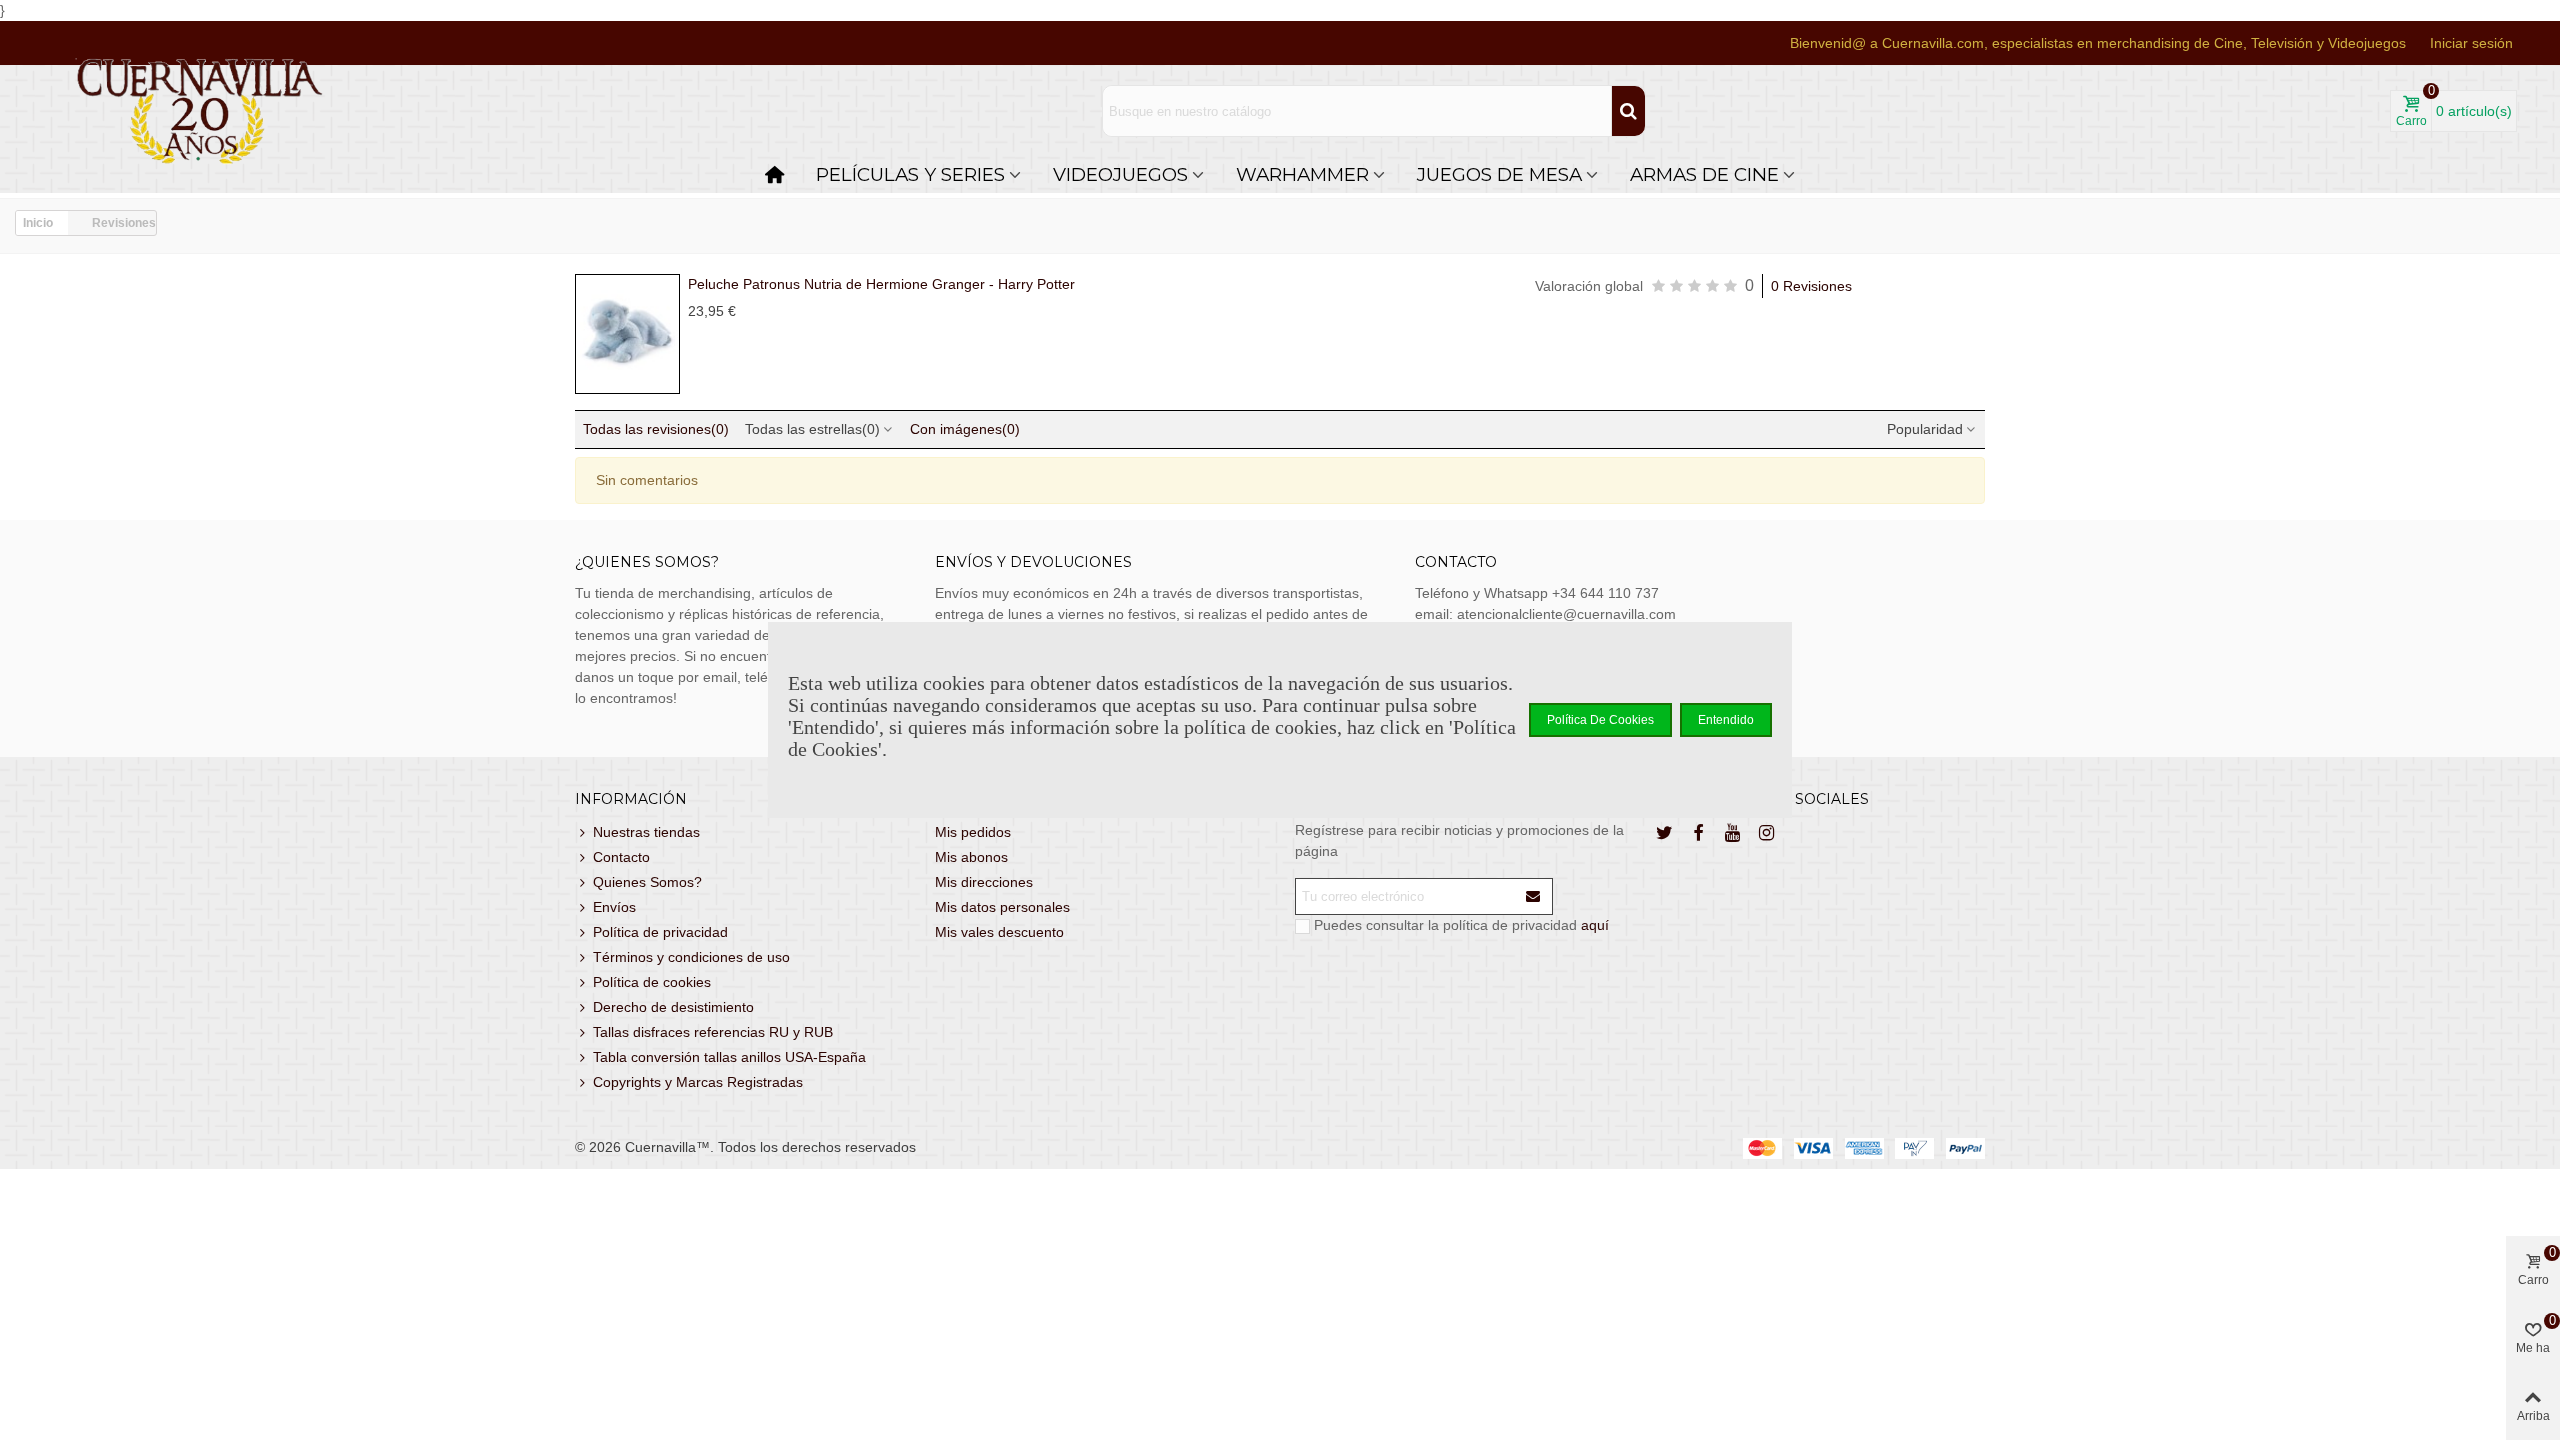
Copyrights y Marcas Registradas (698, 1082)
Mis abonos (971, 857)
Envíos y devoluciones (1033, 562)
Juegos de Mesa (1499, 174)
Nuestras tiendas (646, 832)
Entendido (1726, 720)
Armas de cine (1704, 174)
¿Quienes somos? (647, 562)
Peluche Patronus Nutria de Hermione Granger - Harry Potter (881, 284)
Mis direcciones (984, 882)
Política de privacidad (660, 932)
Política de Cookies (1600, 720)
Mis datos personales (1002, 907)
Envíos (614, 907)
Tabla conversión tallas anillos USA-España (729, 1057)
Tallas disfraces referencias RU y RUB (713, 1032)
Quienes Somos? (647, 882)
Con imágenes (965, 429)
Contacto (621, 857)
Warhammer (1302, 174)
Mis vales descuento (999, 932)
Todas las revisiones (656, 429)
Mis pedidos (973, 832)
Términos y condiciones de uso (691, 957)
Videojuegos (1120, 174)
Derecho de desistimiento (673, 1007)
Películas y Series (910, 174)
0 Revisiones (1811, 286)
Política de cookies (652, 982)
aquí (1595, 925)
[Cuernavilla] (200, 111)
